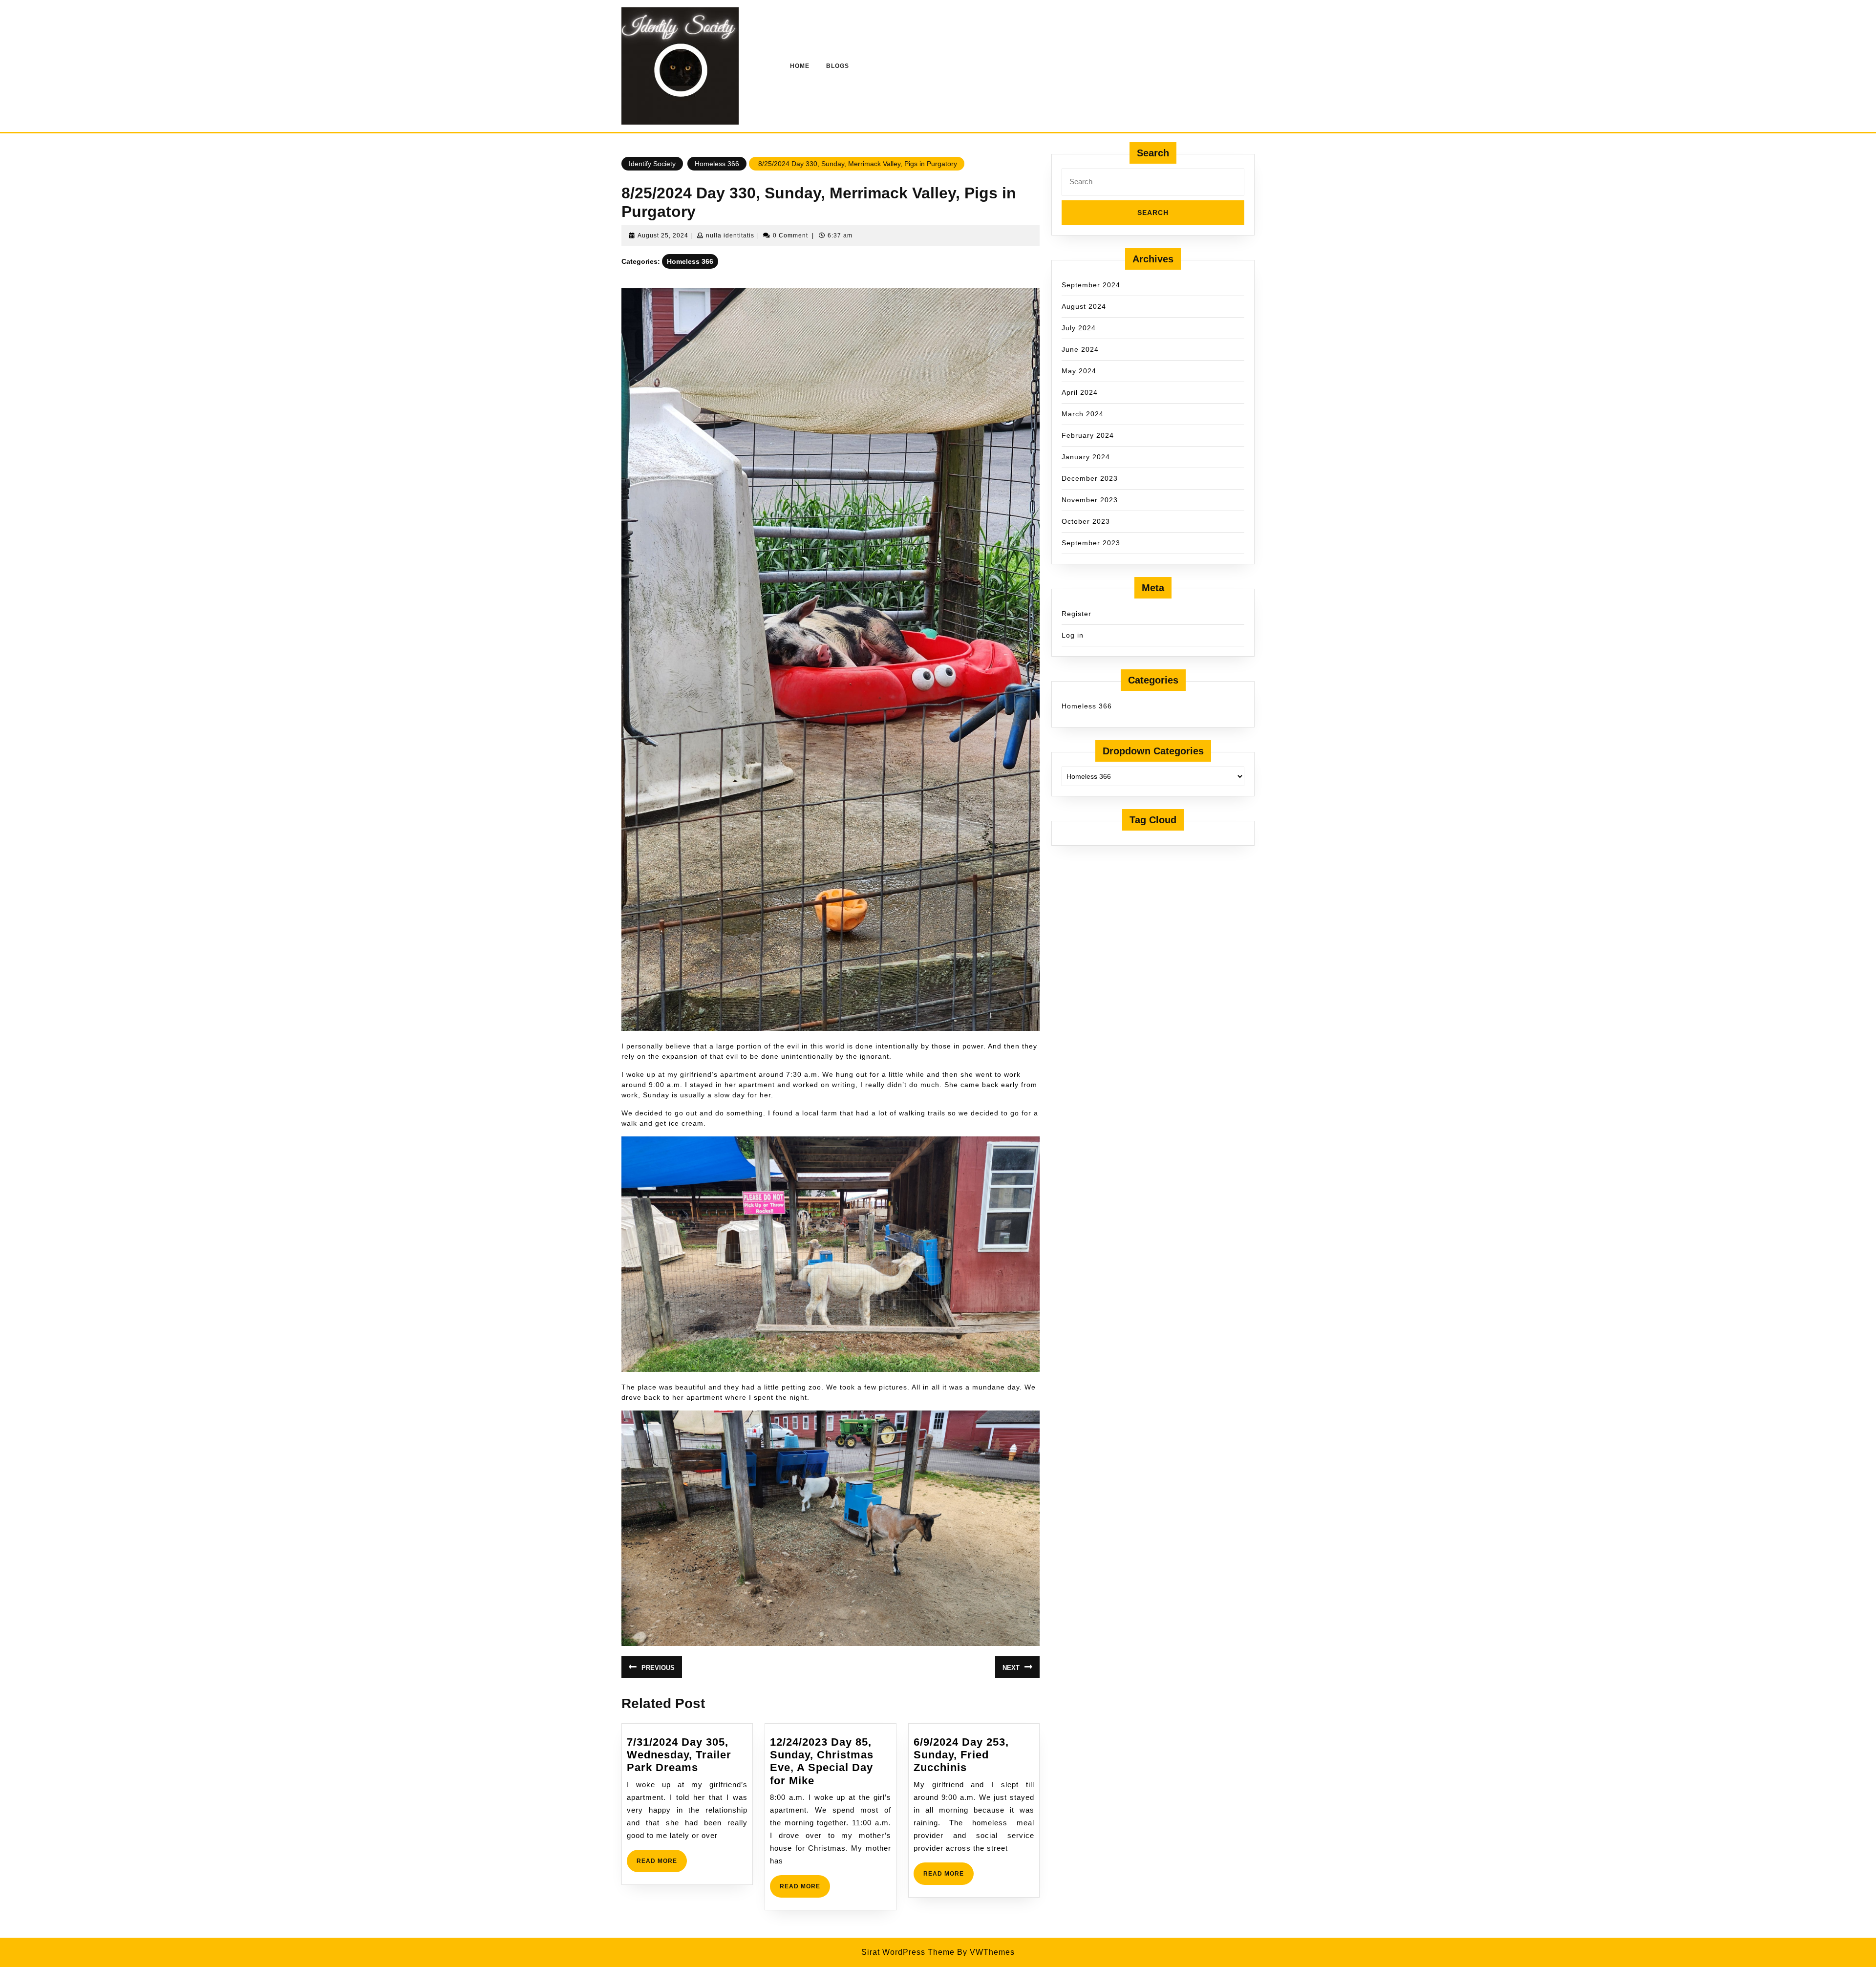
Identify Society (652, 164)
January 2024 (1086, 457)
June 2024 (1080, 349)
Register (1077, 614)
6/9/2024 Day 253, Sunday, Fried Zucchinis (961, 1755)
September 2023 (1091, 543)
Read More (662, 1865)
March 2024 (1083, 414)
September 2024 (1091, 285)
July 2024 (1079, 328)
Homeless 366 (717, 164)
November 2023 (1090, 500)
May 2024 (1079, 371)
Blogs (838, 66)
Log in (1073, 635)
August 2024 (1084, 306)
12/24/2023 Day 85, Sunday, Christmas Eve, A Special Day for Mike (822, 1761)
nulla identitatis (730, 235)
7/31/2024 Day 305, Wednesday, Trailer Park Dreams (679, 1755)
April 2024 (1080, 392)
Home (800, 66)
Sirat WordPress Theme (908, 1952)
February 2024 (1088, 435)
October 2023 (1086, 521)
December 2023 (1090, 478)
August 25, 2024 (663, 235)
